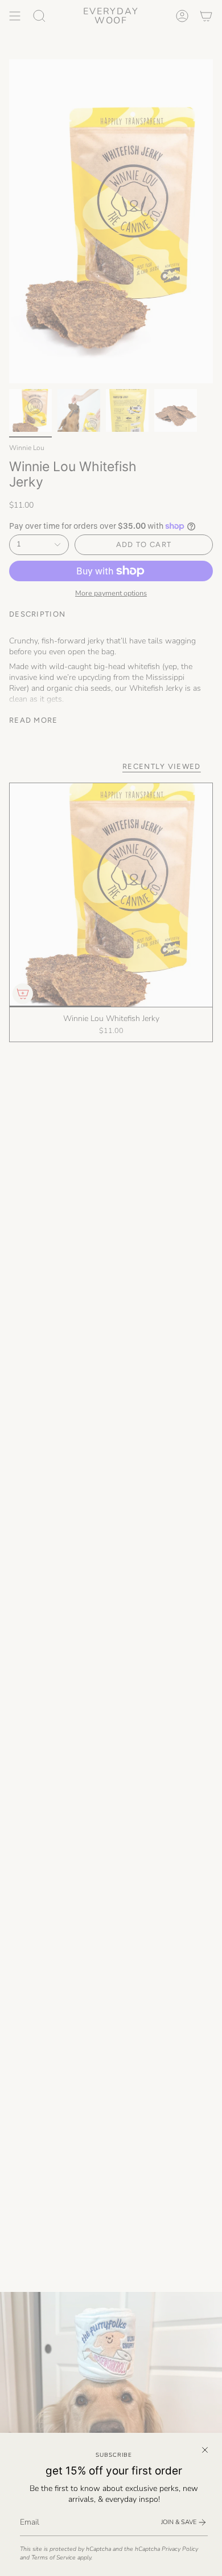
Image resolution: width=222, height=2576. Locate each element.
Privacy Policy (180, 2549)
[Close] (205, 2450)
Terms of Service (54, 2557)
